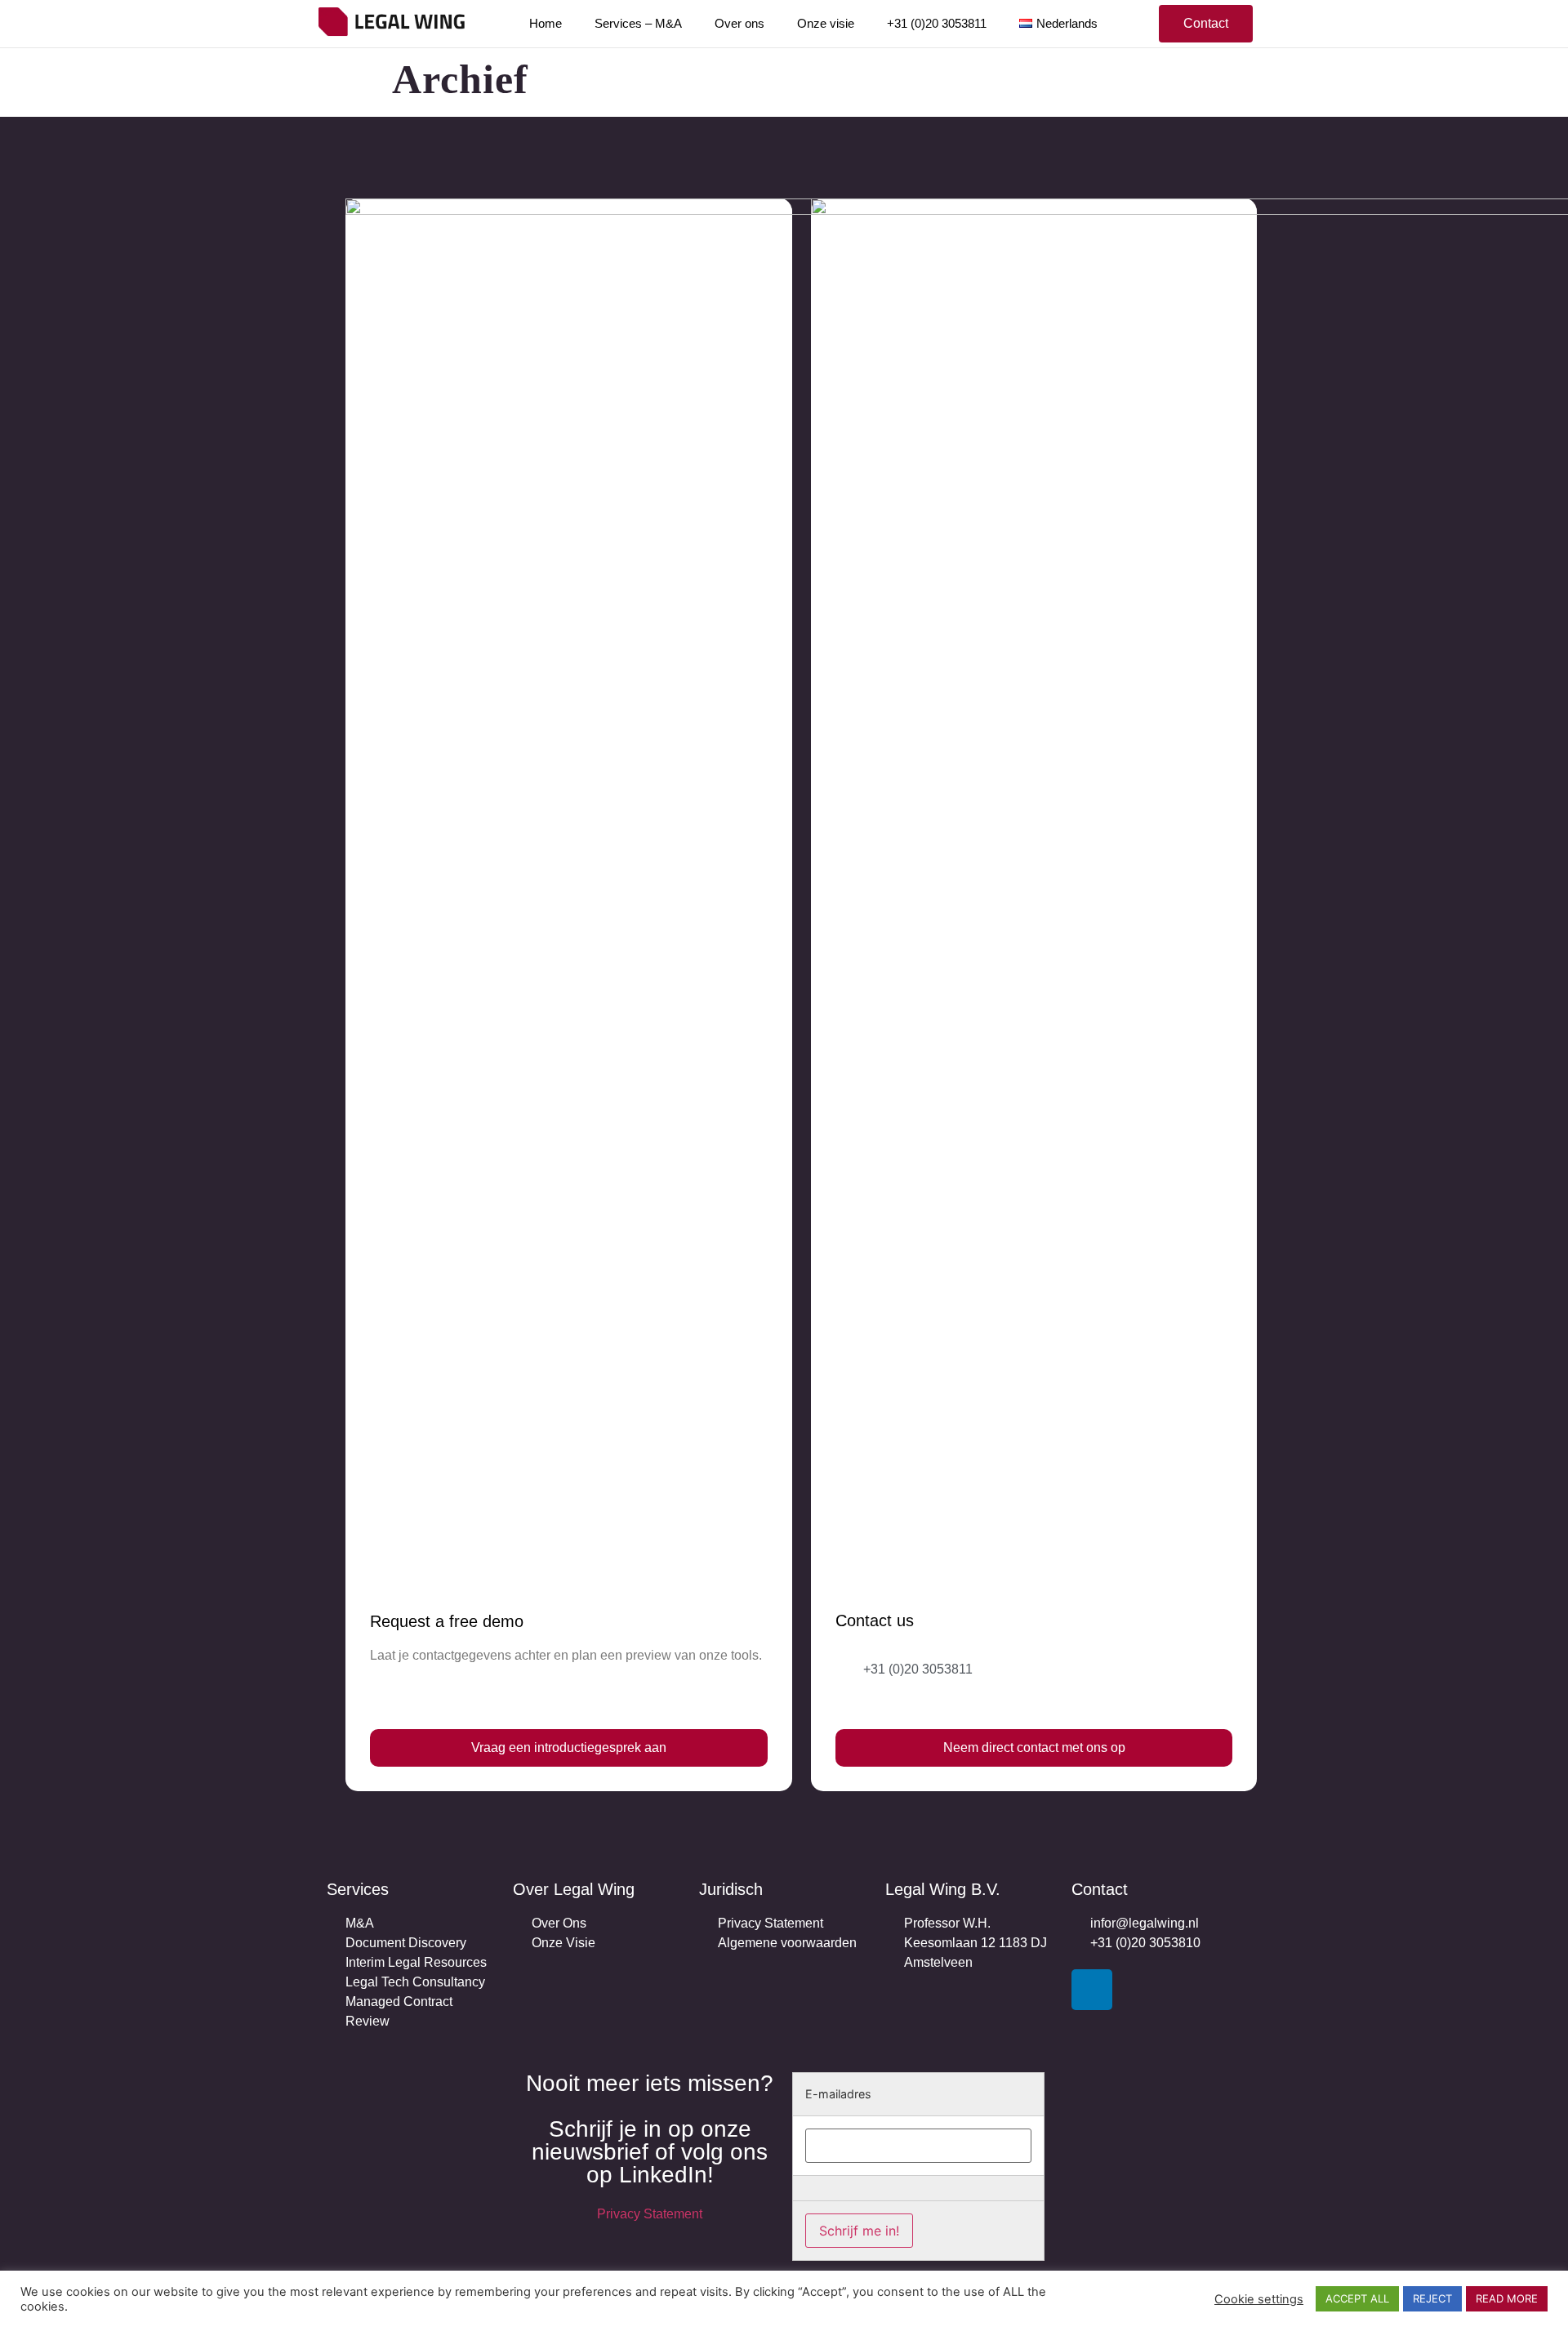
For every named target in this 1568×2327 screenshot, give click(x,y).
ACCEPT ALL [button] (1357, 2298)
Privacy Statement (650, 2214)
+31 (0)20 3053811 (937, 23)
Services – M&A (638, 23)
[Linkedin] (1092, 1990)
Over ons (739, 23)
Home (546, 23)
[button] (1206, 24)
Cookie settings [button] (1259, 2299)
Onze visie (826, 23)
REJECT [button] (1432, 2298)
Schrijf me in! (859, 2231)
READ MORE (1507, 2298)
